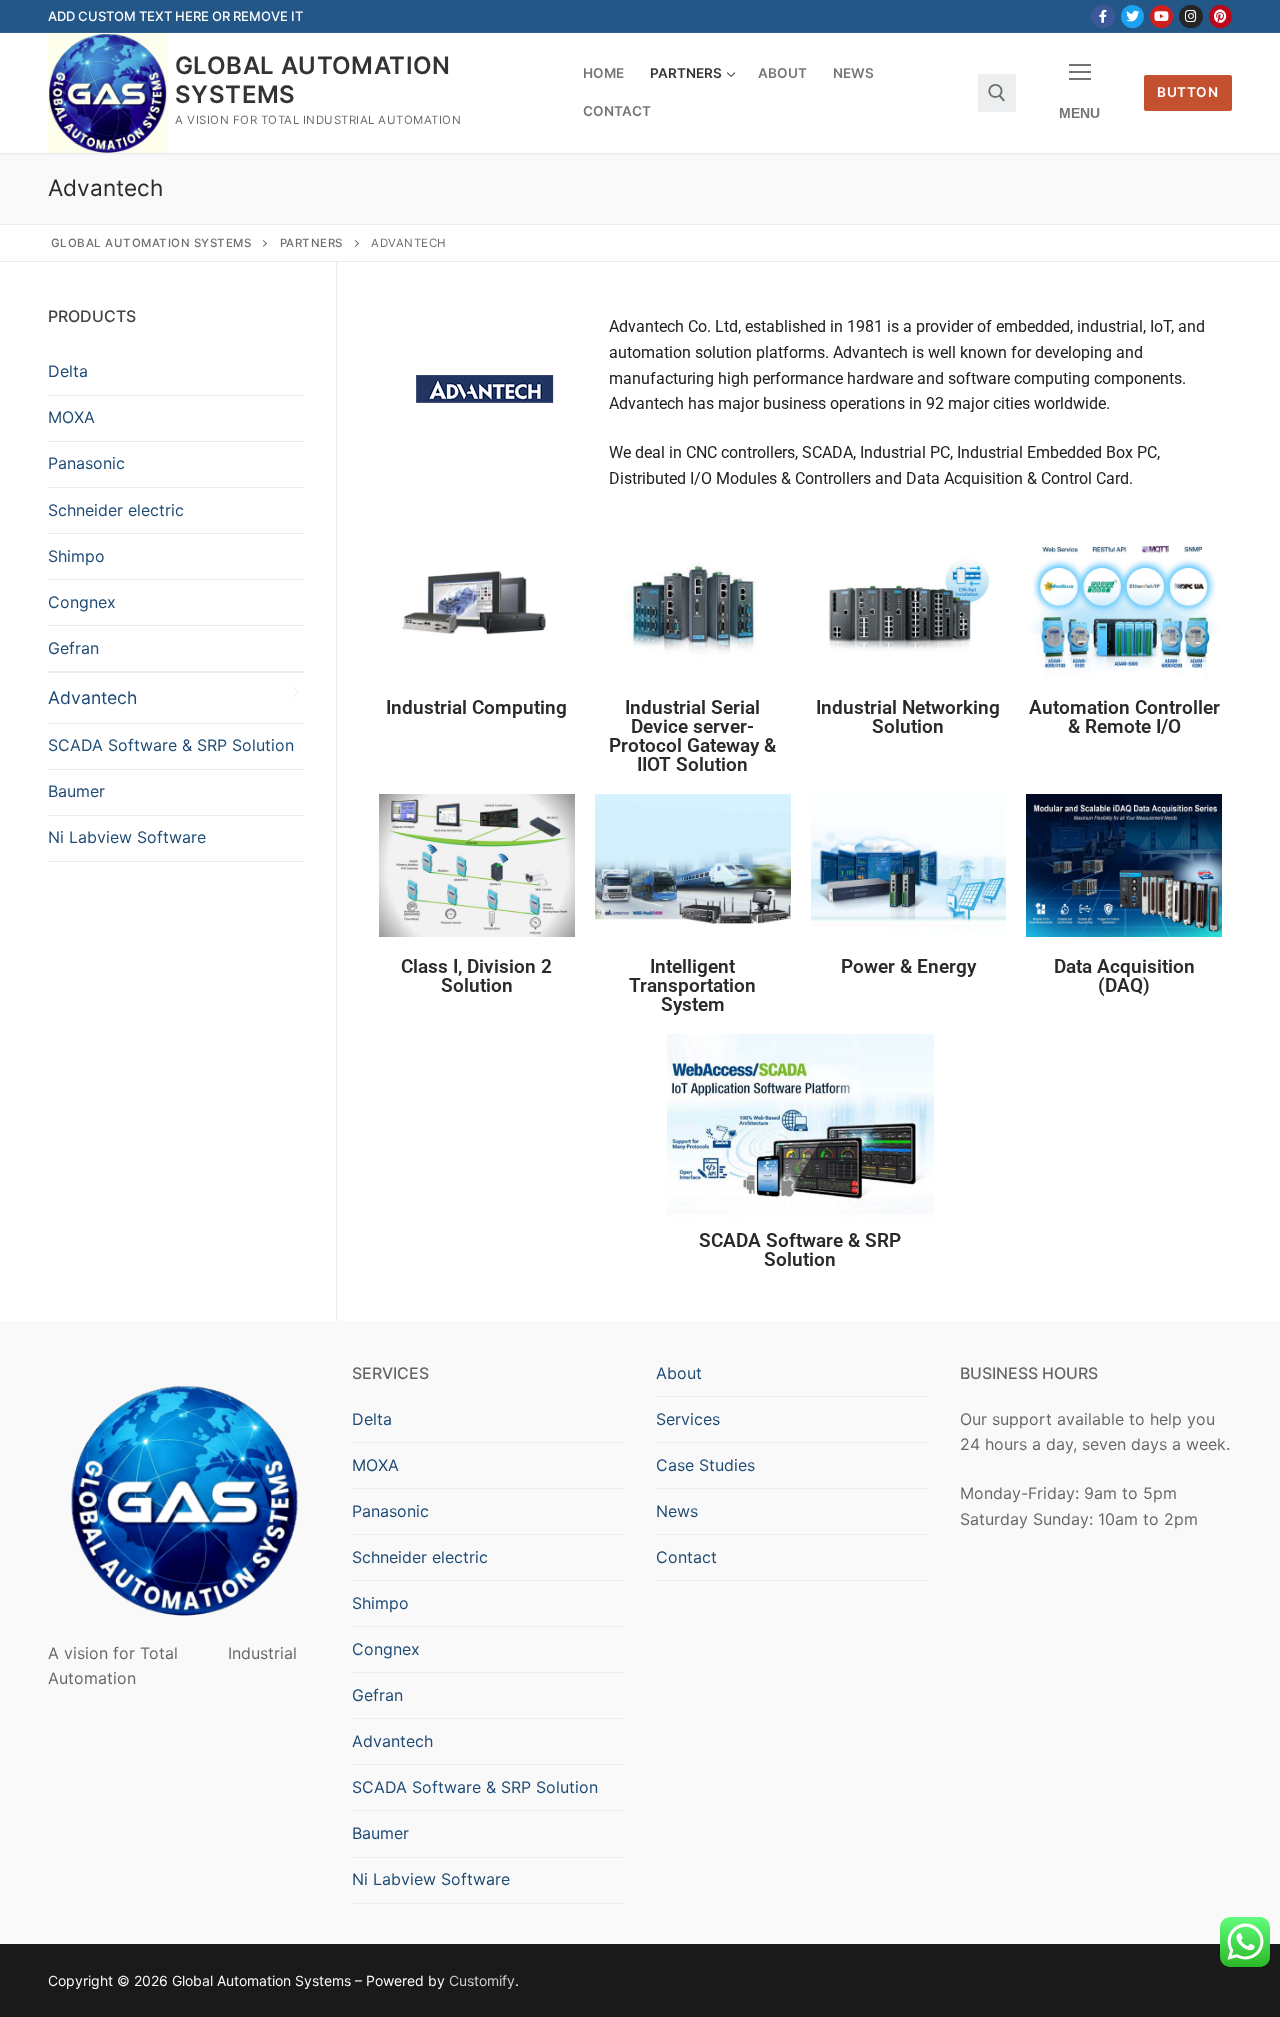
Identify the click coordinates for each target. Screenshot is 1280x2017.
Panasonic (86, 463)
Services (688, 1419)
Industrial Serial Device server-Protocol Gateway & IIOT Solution (692, 736)
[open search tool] (997, 93)
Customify (482, 1980)
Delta (68, 371)
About (679, 1373)
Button (1187, 92)
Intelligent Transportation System (692, 985)
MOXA (71, 417)
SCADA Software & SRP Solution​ (800, 1250)
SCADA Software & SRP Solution (171, 745)
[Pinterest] (1220, 16)
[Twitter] (1132, 16)
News (677, 1511)
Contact (686, 1557)
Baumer (76, 791)
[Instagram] (1190, 16)
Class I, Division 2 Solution (476, 976)
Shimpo (76, 556)
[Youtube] (1161, 16)
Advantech (92, 697)
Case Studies (705, 1465)
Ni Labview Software (127, 837)
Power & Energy (908, 966)
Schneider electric (116, 510)
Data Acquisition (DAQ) (1124, 976)
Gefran (73, 648)
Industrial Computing (476, 707)
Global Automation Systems (313, 80)
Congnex (82, 602)
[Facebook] (1102, 16)
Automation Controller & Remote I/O (1124, 717)
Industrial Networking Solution (908, 717)
